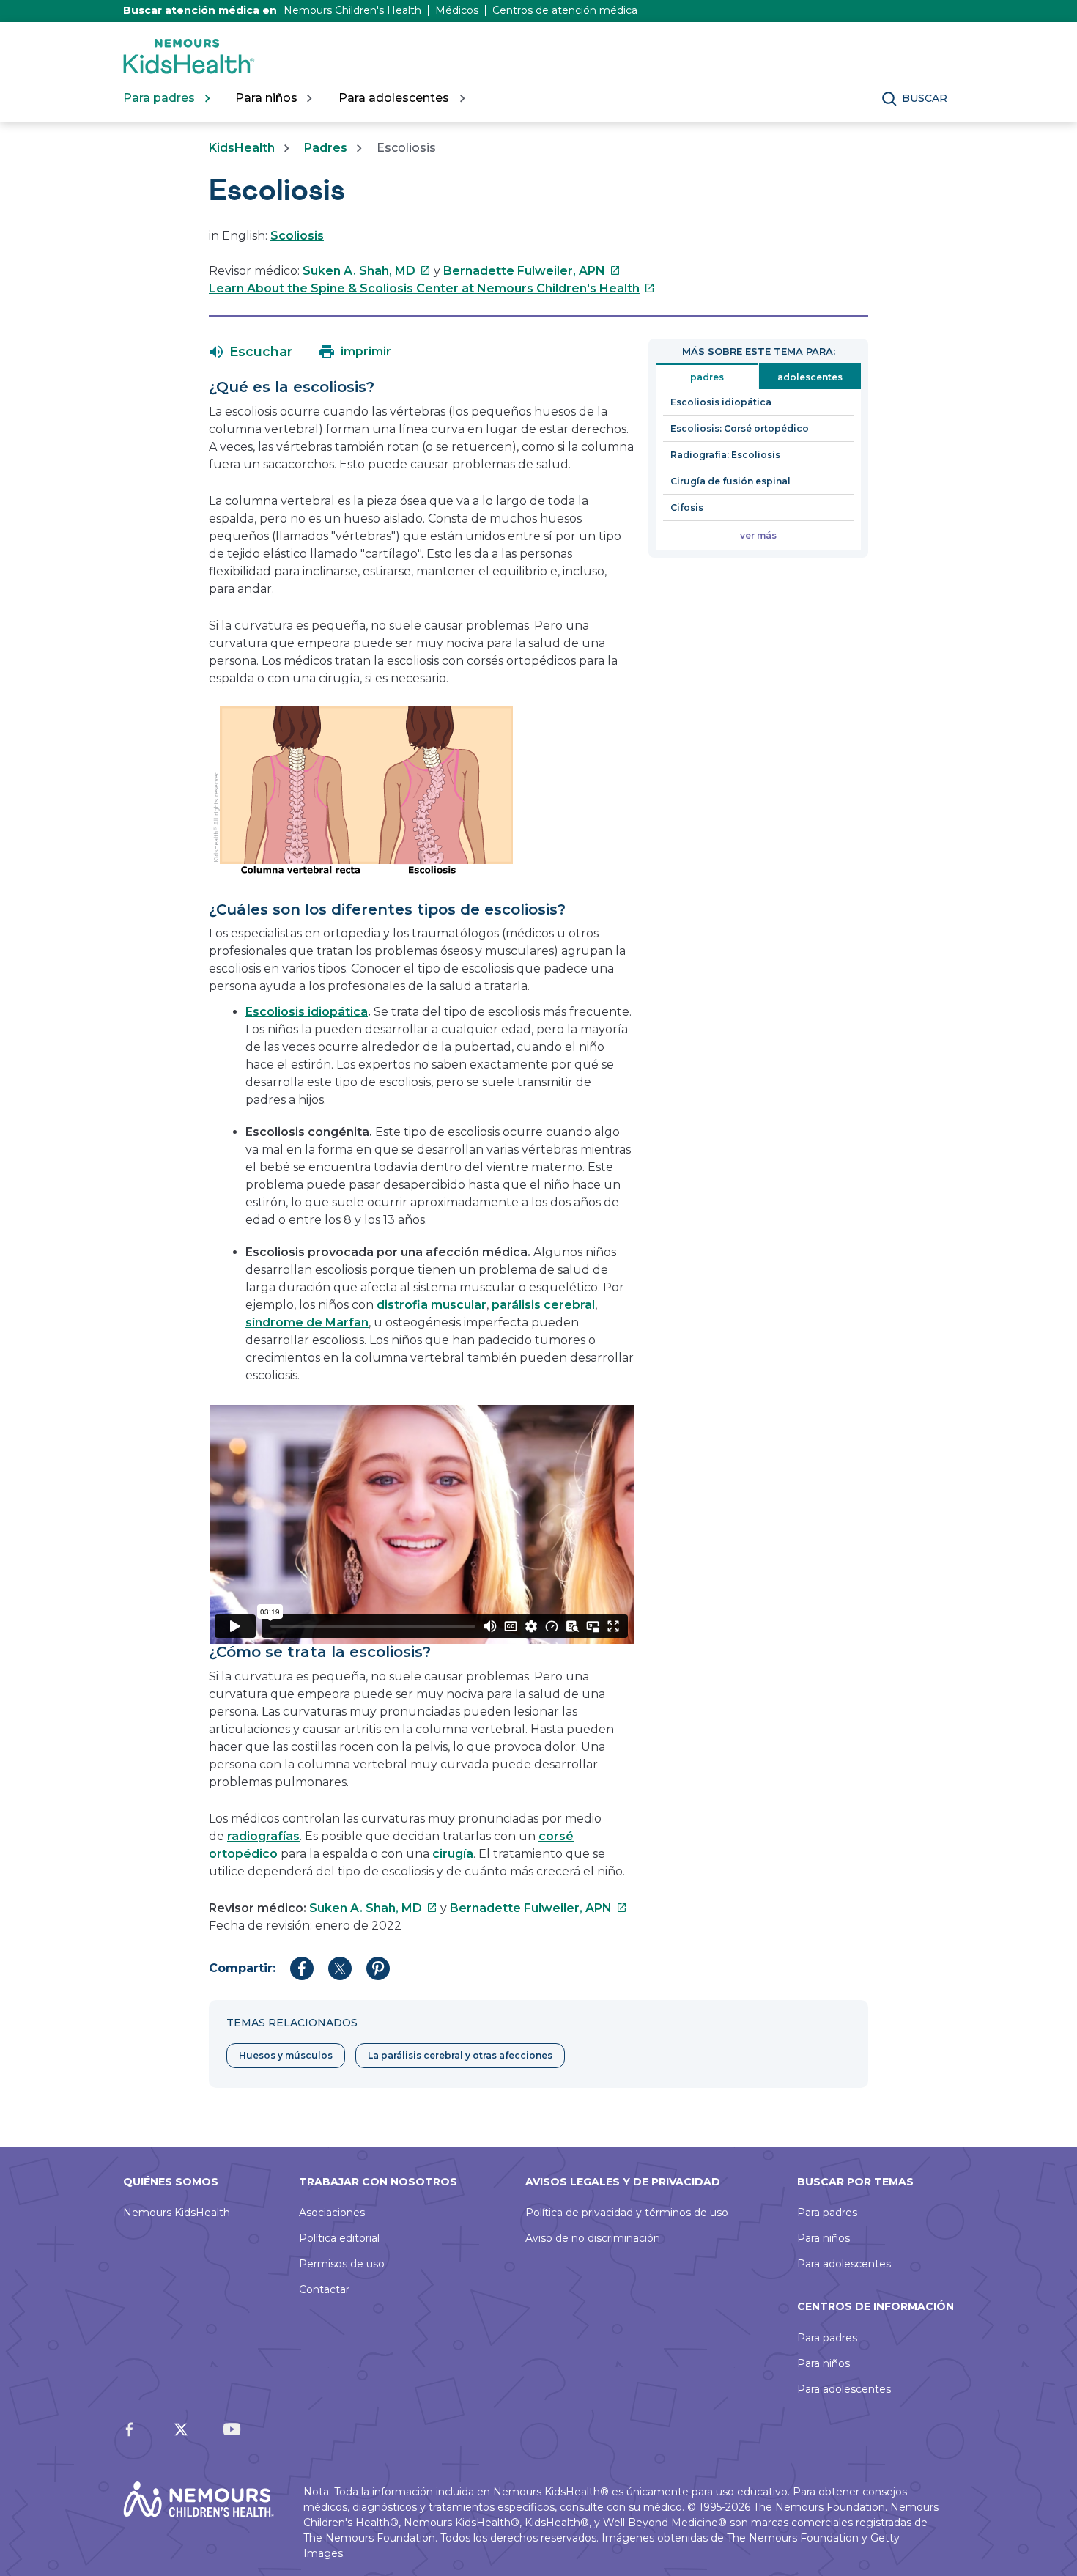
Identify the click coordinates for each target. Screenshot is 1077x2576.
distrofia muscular (432, 1305)
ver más (758, 535)
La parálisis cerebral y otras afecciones (460, 2055)
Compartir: (242, 1968)
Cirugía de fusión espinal (730, 481)
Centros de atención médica (565, 10)
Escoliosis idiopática (307, 1012)
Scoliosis (297, 236)
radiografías (263, 1836)
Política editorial (339, 2238)
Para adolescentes (844, 2264)
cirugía (453, 1854)
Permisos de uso (342, 2264)
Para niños (824, 2238)
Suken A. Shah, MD (367, 271)
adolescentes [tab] (810, 377)
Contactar (324, 2289)
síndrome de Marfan (307, 1322)
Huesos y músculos (286, 2055)
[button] (251, 352)
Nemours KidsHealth (177, 2213)
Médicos (457, 10)
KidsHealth (242, 148)
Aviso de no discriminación (593, 2238)
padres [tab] (707, 377)
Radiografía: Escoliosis (725, 455)
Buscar (925, 98)
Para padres (827, 2213)
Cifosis (687, 508)
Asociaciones (332, 2213)
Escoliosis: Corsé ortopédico (740, 428)
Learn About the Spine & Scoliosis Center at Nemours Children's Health (432, 288)
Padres (326, 148)
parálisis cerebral (543, 1305)
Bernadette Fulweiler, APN (532, 271)
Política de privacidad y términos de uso (627, 2213)
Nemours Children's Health (352, 10)
